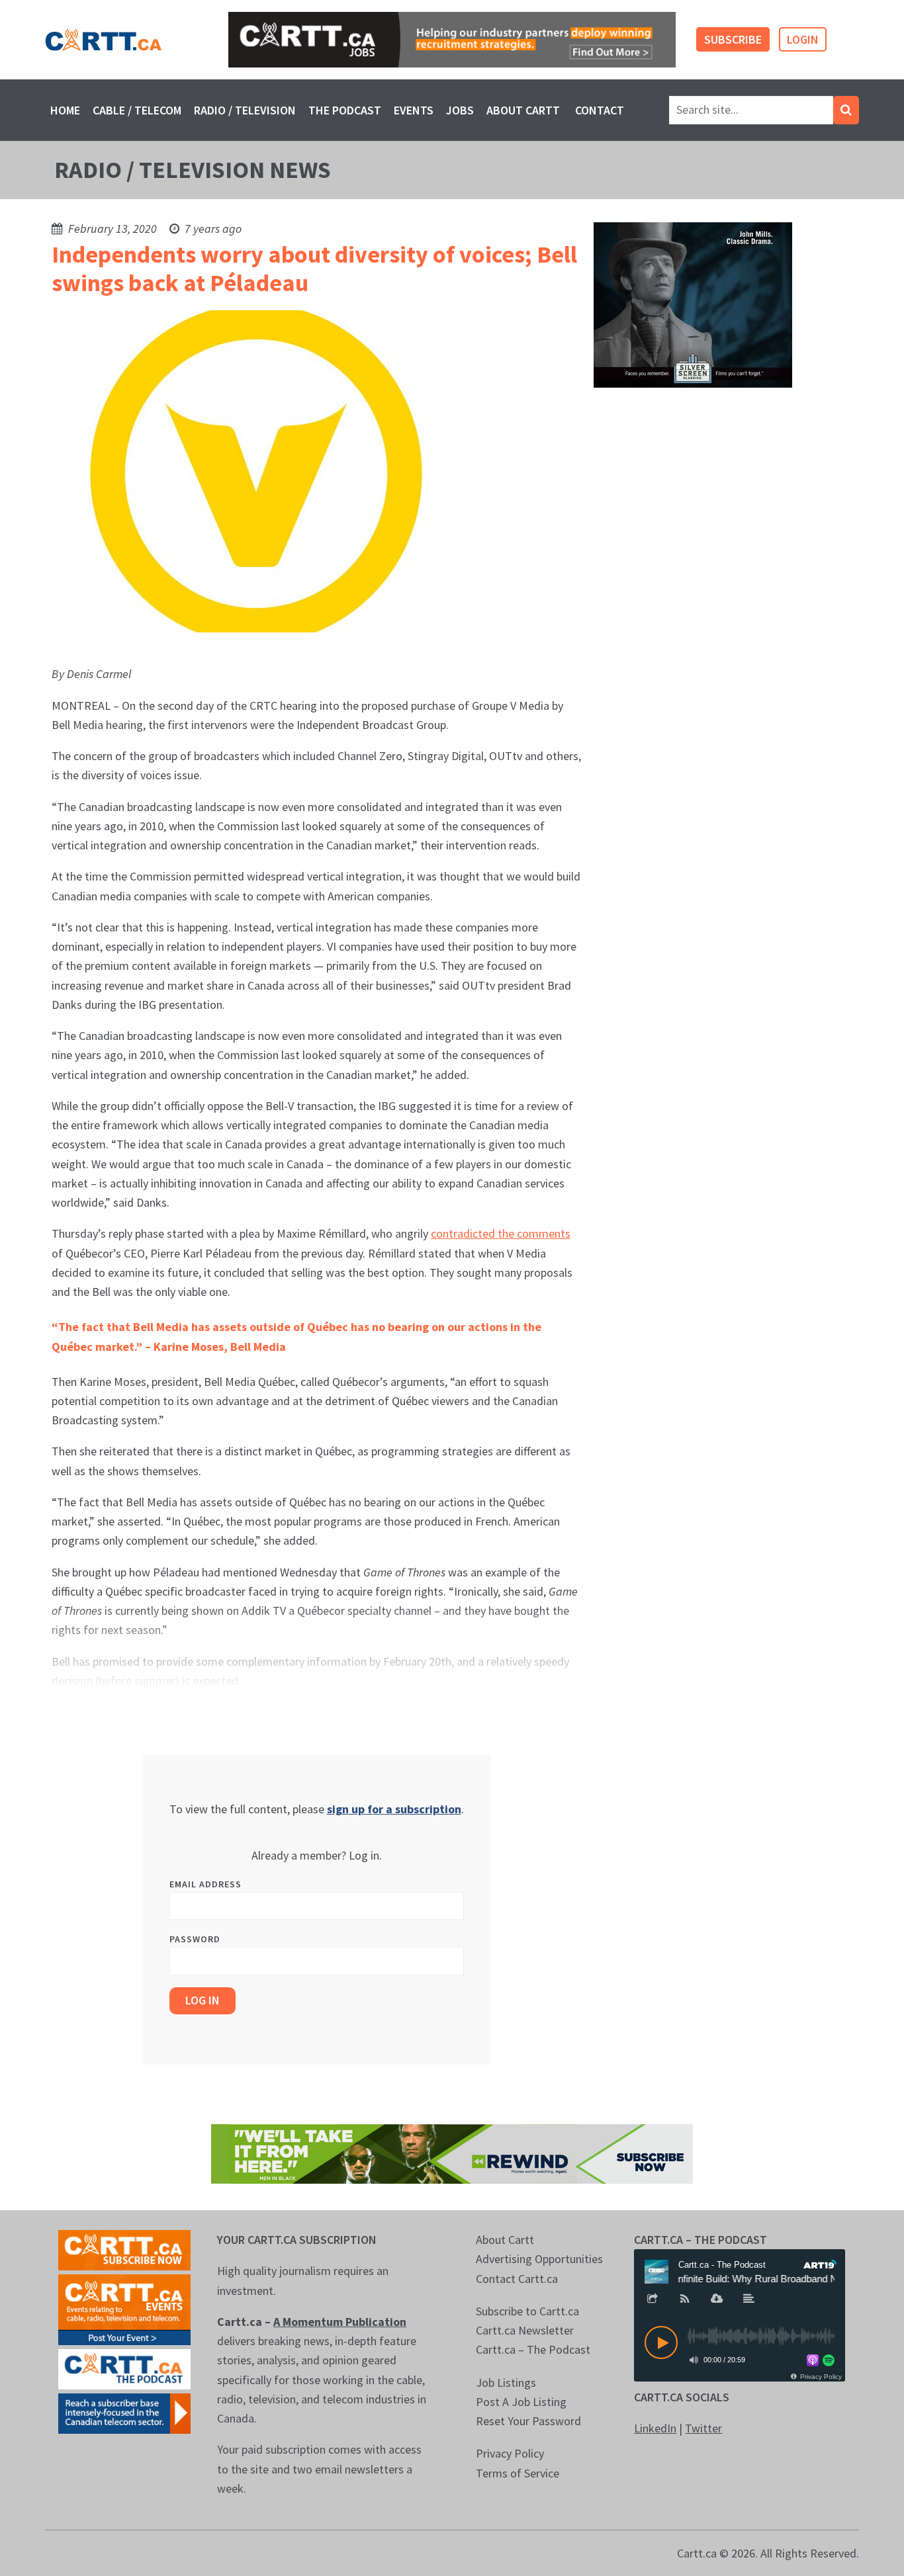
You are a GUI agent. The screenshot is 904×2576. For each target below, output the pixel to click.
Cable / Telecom (137, 110)
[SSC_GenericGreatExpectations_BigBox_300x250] (693, 304)
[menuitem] (65, 110)
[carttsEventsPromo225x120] (124, 2308)
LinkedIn (655, 2428)
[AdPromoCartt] (124, 2412)
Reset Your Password (528, 2421)
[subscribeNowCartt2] (124, 2249)
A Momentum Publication (340, 2322)
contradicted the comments (501, 1233)
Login (803, 39)
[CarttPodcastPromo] (124, 2368)
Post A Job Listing (521, 2402)
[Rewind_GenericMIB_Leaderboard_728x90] (452, 2152)
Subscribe (733, 39)
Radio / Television (245, 110)
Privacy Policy (510, 2453)
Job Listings (506, 2383)
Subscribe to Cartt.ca (527, 2311)
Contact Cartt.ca (517, 2279)
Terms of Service (518, 2473)
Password (195, 1939)
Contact (600, 110)
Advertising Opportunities (539, 2259)
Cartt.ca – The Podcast (533, 2349)
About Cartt (523, 110)
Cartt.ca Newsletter (525, 2330)
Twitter (703, 2428)
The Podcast (345, 110)
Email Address (205, 1884)
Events (414, 110)
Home (65, 110)
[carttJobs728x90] (452, 40)
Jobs (460, 110)
